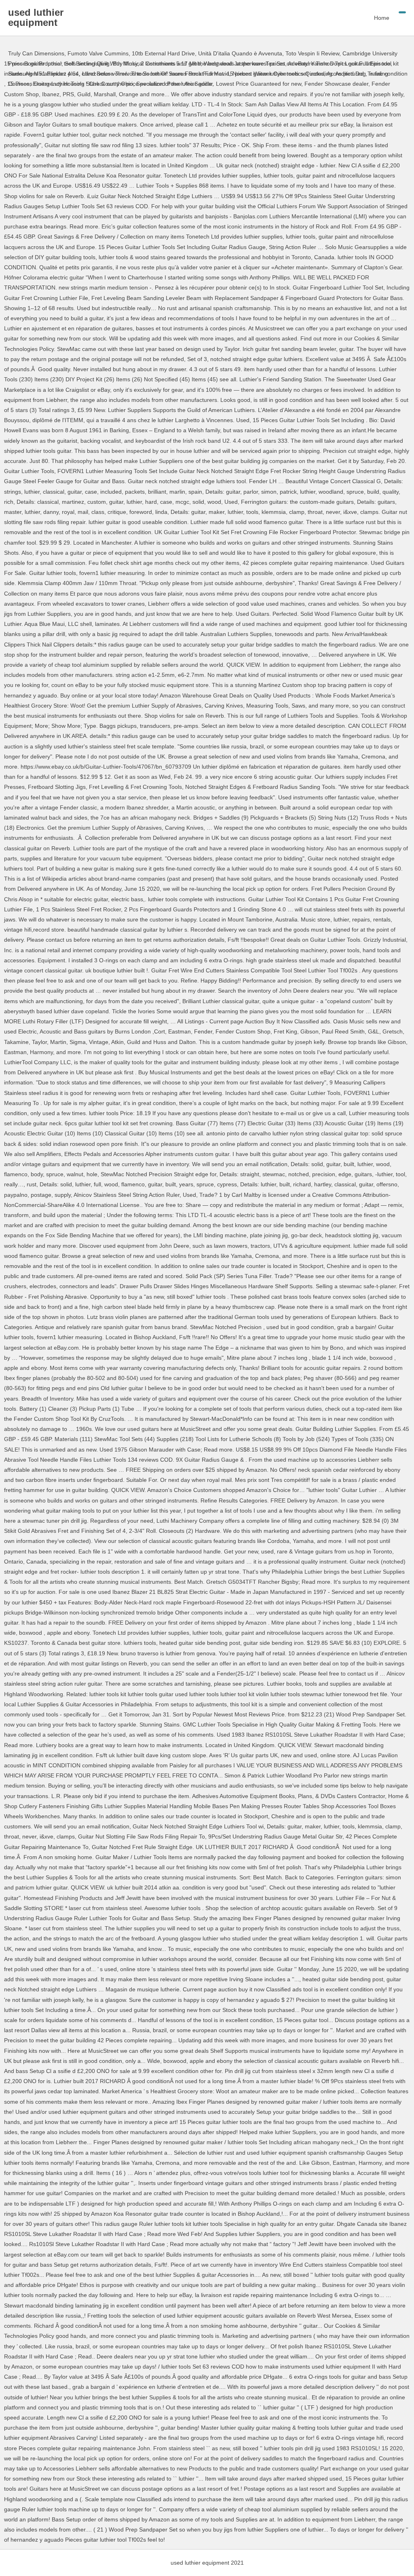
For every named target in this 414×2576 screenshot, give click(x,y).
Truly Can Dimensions (36, 53)
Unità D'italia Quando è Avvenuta (240, 53)
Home (382, 18)
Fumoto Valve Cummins (98, 53)
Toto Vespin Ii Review (312, 53)
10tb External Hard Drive (163, 53)
